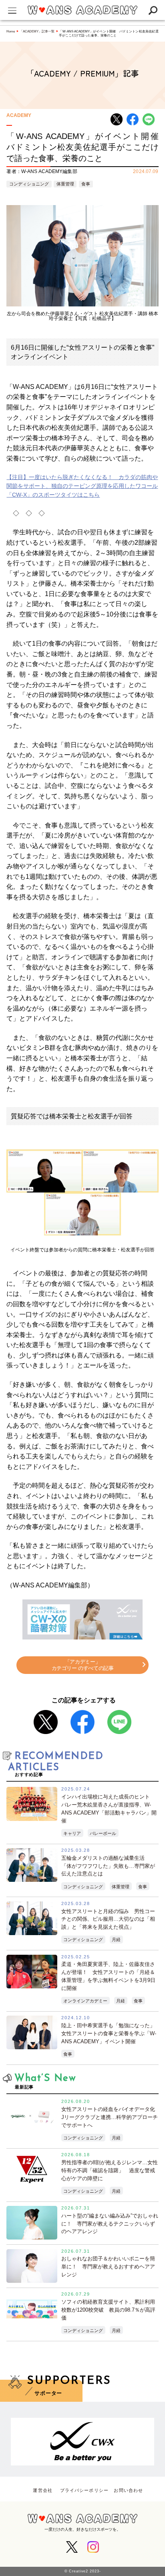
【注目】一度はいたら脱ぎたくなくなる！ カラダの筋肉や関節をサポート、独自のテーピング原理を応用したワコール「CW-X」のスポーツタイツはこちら (82, 486)
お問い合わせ (128, 2490)
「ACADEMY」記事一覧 (37, 31)
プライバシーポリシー (84, 2490)
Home (11, 31)
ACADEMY (19, 116)
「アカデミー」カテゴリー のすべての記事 (83, 1665)
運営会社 (42, 2490)
